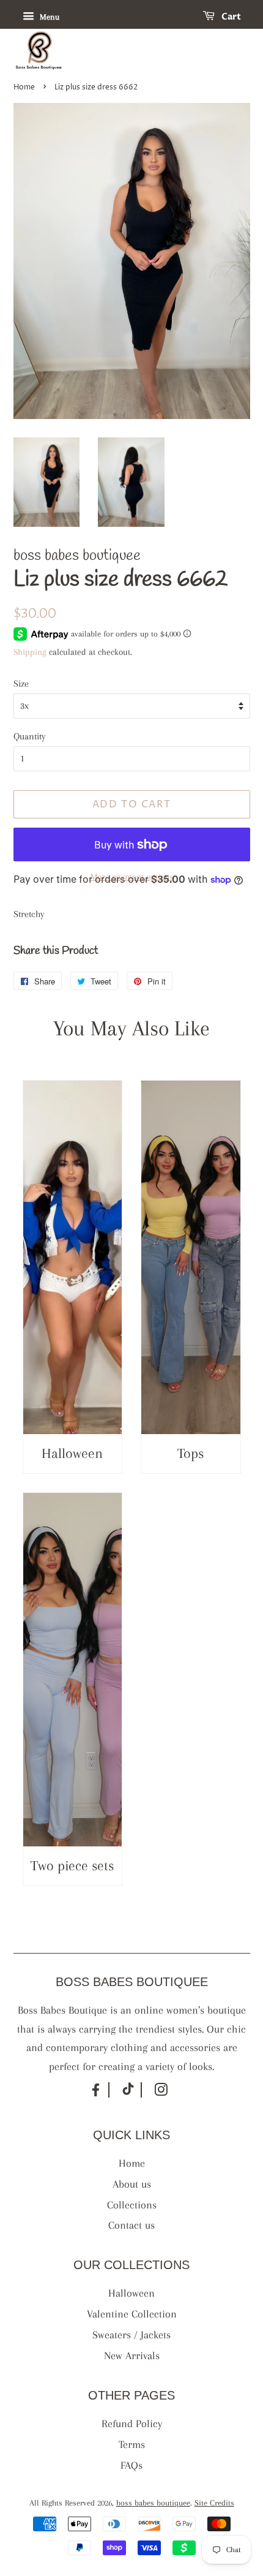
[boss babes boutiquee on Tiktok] (128, 2092)
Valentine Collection (132, 2314)
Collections (132, 2205)
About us (132, 2184)
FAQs (131, 2465)
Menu (48, 17)
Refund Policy (132, 2423)
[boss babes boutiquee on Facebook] (96, 2095)
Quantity (30, 736)
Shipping (30, 652)
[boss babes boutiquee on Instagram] (161, 2092)
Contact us (131, 2225)
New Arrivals (132, 2355)
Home (24, 87)
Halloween (131, 2293)
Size (21, 684)
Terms (132, 2444)
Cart (230, 17)
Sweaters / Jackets (131, 2335)
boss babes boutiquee (153, 2503)
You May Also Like (131, 1028)
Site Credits (214, 2503)
